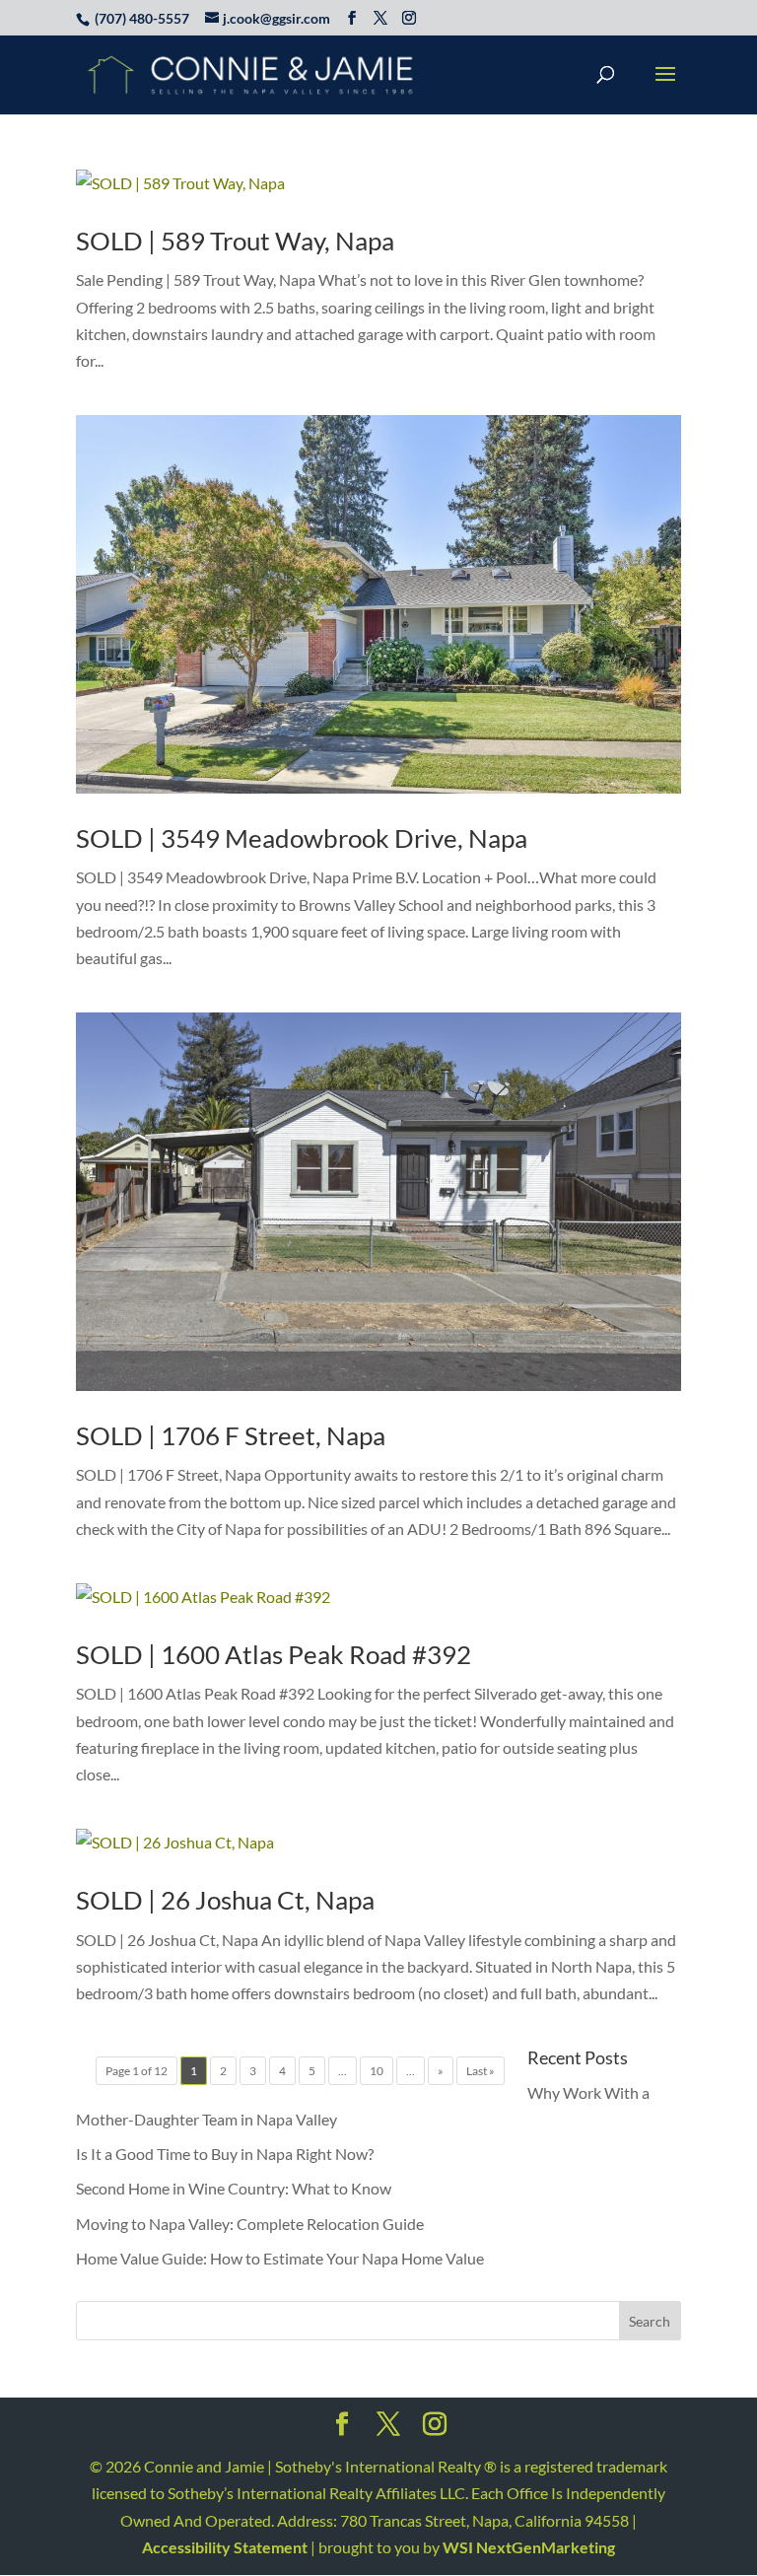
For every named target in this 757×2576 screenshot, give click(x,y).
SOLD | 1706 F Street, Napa (231, 1435)
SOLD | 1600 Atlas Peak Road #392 (274, 1654)
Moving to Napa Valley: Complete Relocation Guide (250, 2224)
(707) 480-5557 (142, 18)
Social (342, 2430)
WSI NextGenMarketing (529, 2547)
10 (377, 2071)
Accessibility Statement (225, 2547)
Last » (481, 2071)
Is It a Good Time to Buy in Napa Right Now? (225, 2154)
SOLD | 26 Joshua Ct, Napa (225, 1900)
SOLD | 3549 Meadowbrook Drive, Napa (302, 838)
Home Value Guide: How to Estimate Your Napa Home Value (280, 2258)
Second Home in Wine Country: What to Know (234, 2188)
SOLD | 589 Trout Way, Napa (235, 241)
